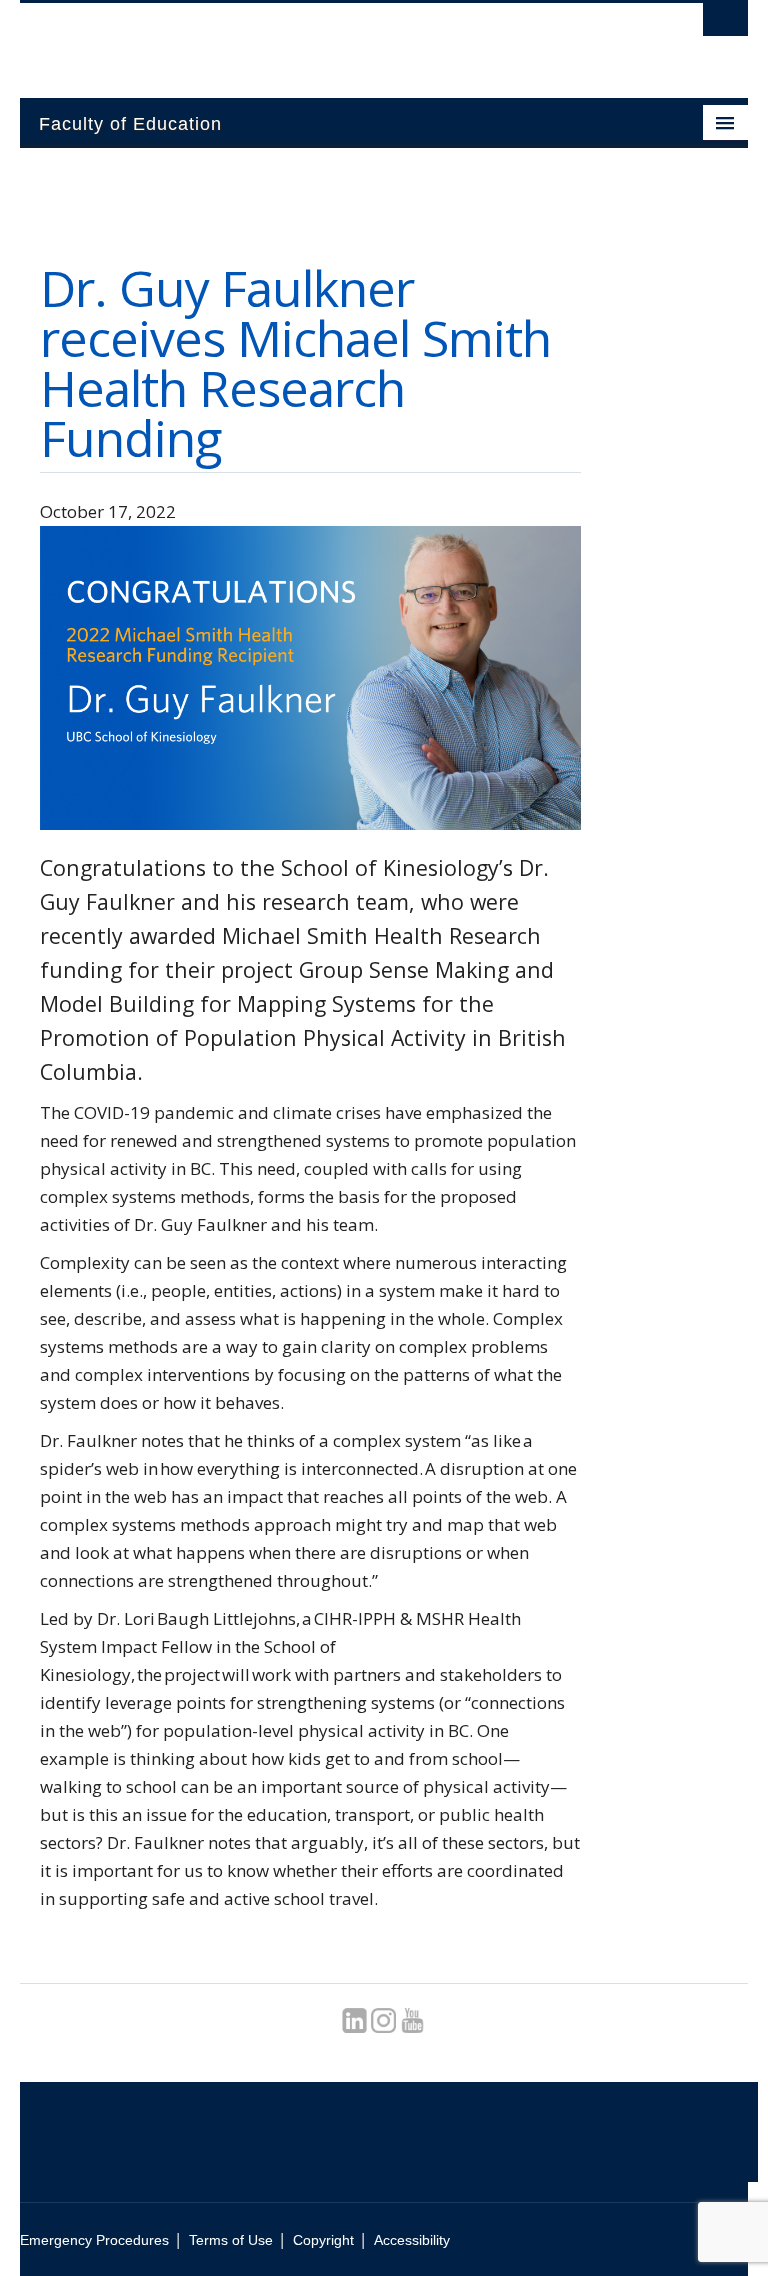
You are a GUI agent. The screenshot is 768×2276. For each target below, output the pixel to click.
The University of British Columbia (329, 41)
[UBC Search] (725, 25)
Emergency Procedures (94, 2240)
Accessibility (412, 2240)
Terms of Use (231, 2240)
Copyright (323, 2240)
